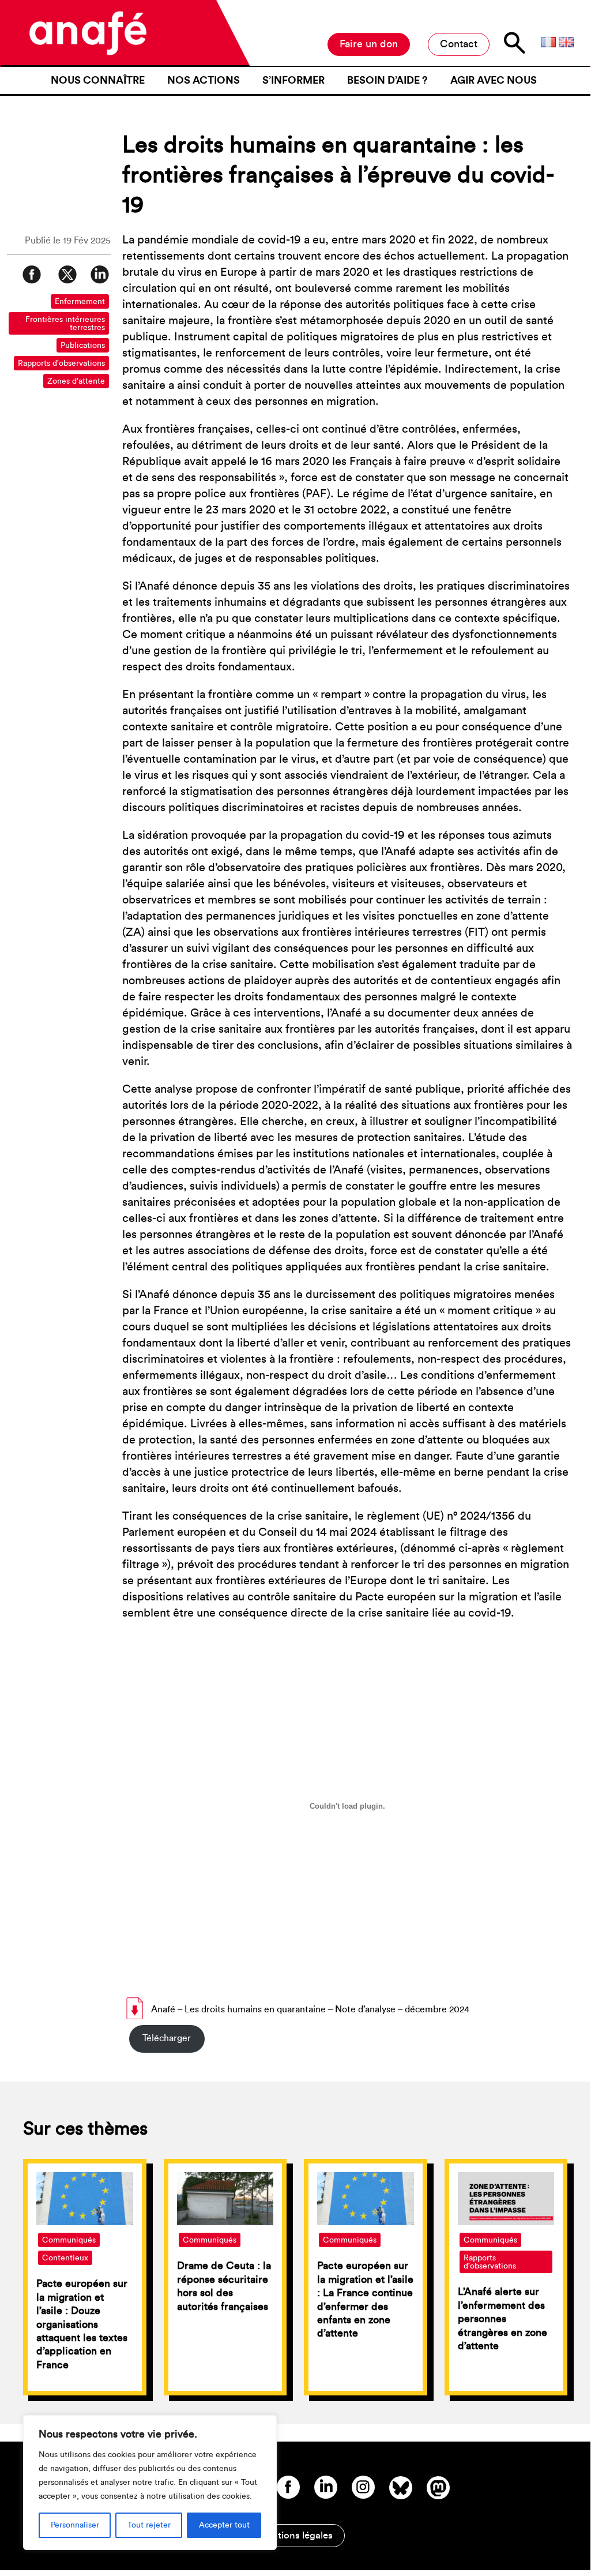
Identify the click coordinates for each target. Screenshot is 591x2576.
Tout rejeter (149, 2525)
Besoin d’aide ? (387, 80)
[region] (150, 2483)
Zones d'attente (76, 381)
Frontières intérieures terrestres (65, 324)
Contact (459, 44)
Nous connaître (98, 80)
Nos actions (204, 80)
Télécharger (167, 2038)
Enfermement (80, 302)
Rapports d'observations (61, 363)
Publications (83, 346)
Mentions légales (295, 2535)
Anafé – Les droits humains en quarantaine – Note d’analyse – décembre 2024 (310, 2009)
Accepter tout (224, 2525)
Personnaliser (75, 2525)
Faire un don (369, 44)
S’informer (293, 80)
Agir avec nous (494, 80)
